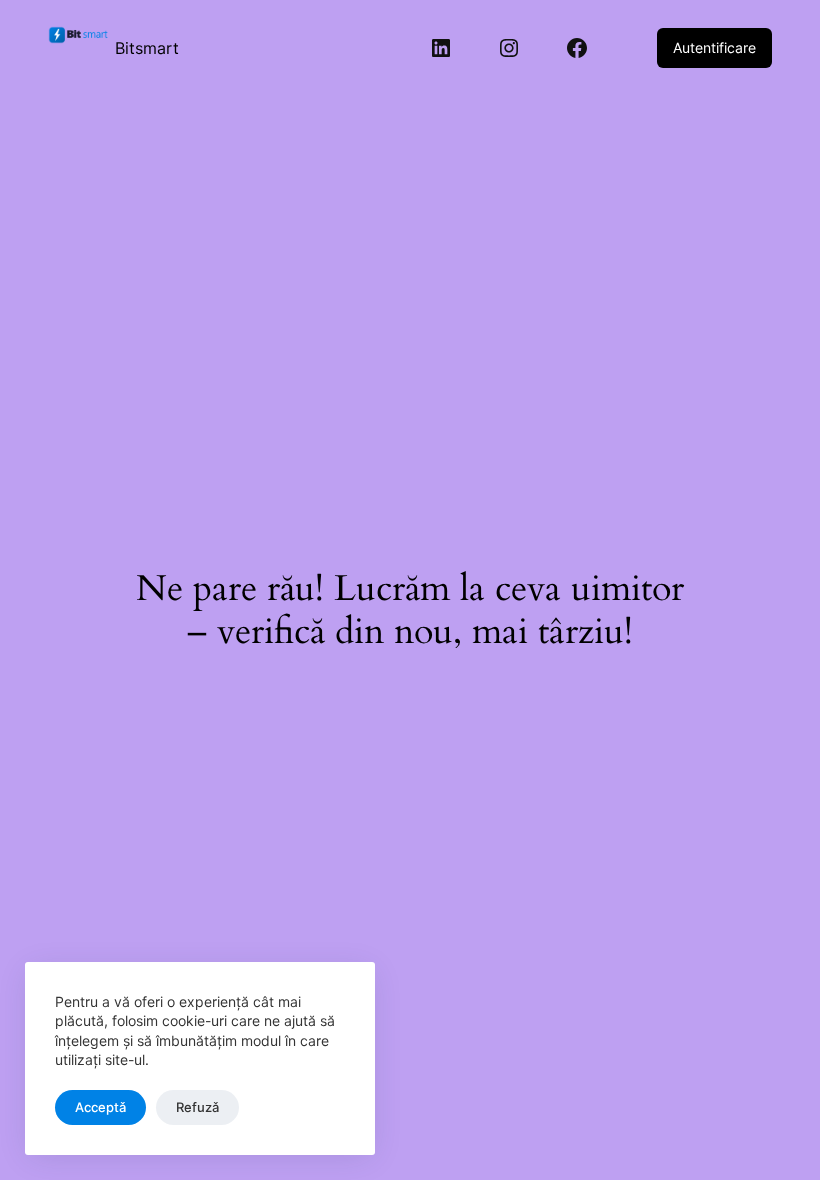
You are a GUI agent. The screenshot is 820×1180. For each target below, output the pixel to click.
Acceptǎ (100, 1107)
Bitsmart (147, 48)
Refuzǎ (197, 1107)
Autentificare (714, 47)
